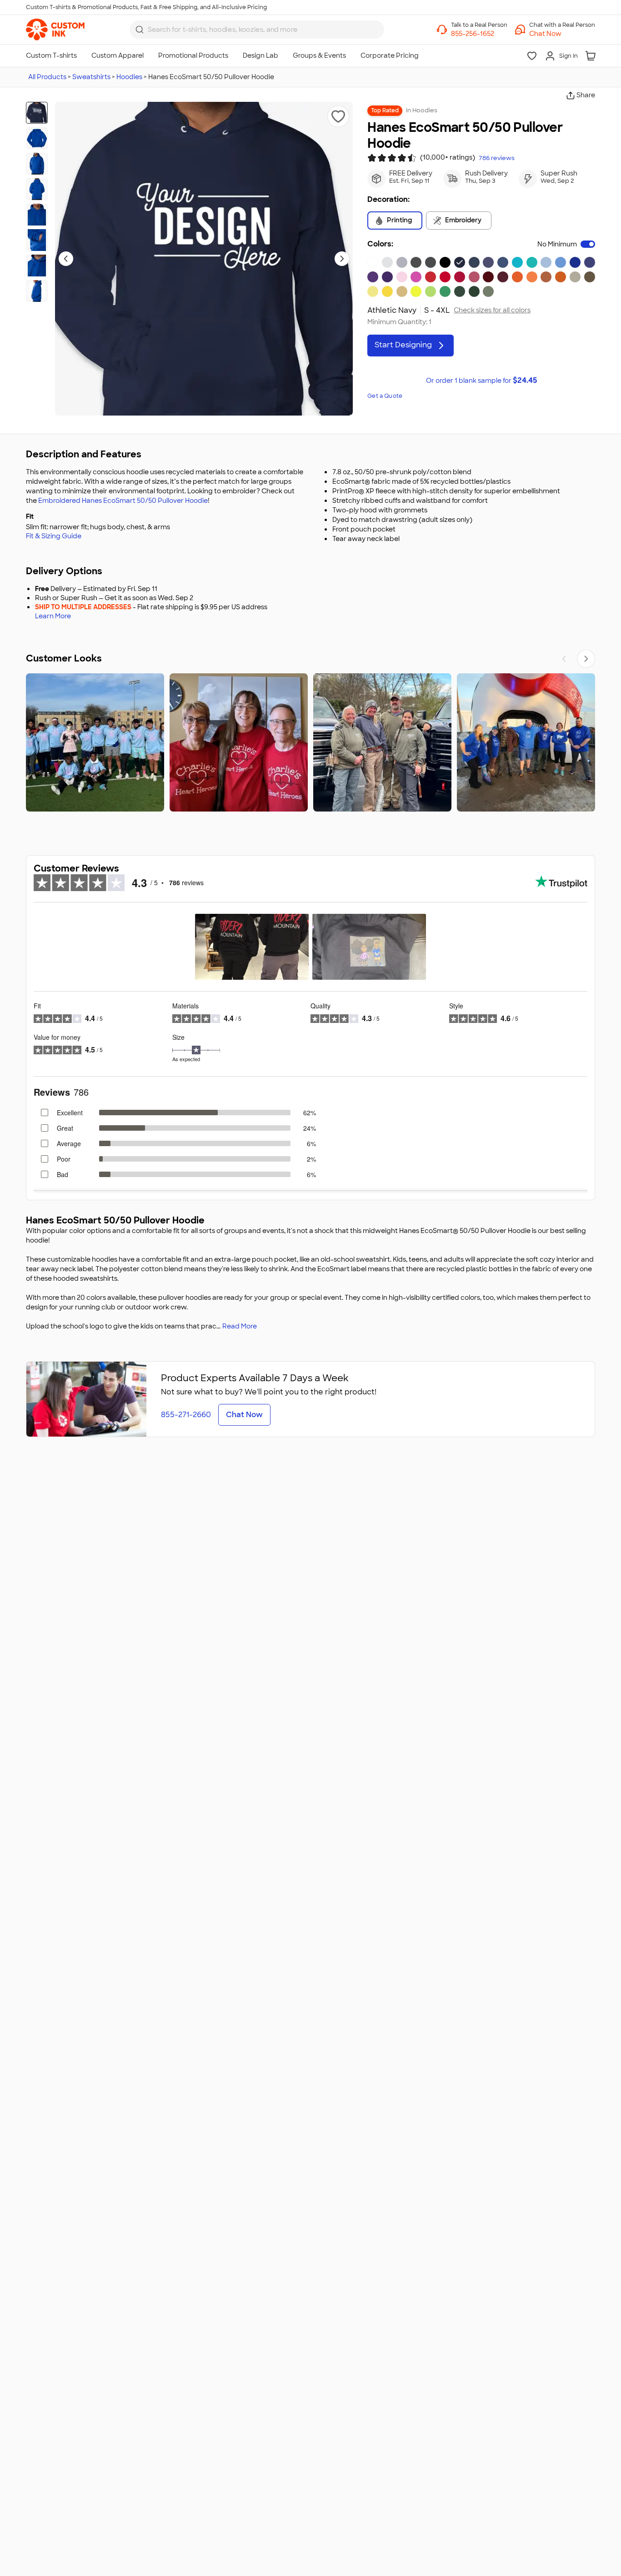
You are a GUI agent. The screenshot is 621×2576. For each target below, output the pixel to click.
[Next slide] (342, 259)
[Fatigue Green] (488, 291)
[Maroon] (503, 277)
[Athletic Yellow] (387, 291)
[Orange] (561, 277)
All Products (47, 77)
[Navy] (474, 262)
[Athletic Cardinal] (488, 277)
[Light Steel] (402, 262)
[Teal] (517, 262)
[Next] (586, 659)
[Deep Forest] (474, 291)
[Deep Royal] (590, 262)
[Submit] (140, 30)
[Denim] (503, 262)
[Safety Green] (416, 291)
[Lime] (431, 291)
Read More (240, 1326)
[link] (55, 30)
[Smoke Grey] (416, 262)
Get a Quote (385, 396)
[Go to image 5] (37, 215)
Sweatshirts (91, 77)
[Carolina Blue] (561, 262)
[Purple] (373, 277)
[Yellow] (373, 291)
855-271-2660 (186, 1415)
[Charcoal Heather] (431, 262)
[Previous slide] (66, 259)
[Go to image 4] (37, 189)
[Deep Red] (445, 277)
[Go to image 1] (37, 113)
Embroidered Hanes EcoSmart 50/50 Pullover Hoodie (123, 501)
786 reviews (497, 158)
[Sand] (575, 277)
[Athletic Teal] (532, 262)
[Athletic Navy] (460, 262)
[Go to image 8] (37, 291)
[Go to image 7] (37, 266)
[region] (310, 742)
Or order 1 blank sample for (481, 380)
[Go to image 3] (37, 164)
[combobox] (257, 30)
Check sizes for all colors (492, 310)
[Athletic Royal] (575, 262)
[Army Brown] (590, 277)
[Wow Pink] (416, 277)
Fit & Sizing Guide (54, 536)
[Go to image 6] (37, 240)
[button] (562, 34)
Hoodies (129, 77)
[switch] (588, 244)
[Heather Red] (474, 277)
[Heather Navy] (488, 262)
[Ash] (387, 262)
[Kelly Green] (445, 291)
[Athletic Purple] (387, 277)
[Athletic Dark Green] (460, 291)
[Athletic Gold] (402, 291)
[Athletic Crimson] (460, 277)
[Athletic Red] (431, 277)
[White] (373, 262)
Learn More (53, 616)
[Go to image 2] (37, 138)
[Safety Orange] (517, 277)
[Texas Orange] (546, 277)
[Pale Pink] (402, 277)
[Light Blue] (546, 262)
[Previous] (564, 659)
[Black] (445, 262)
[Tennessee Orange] (532, 277)
